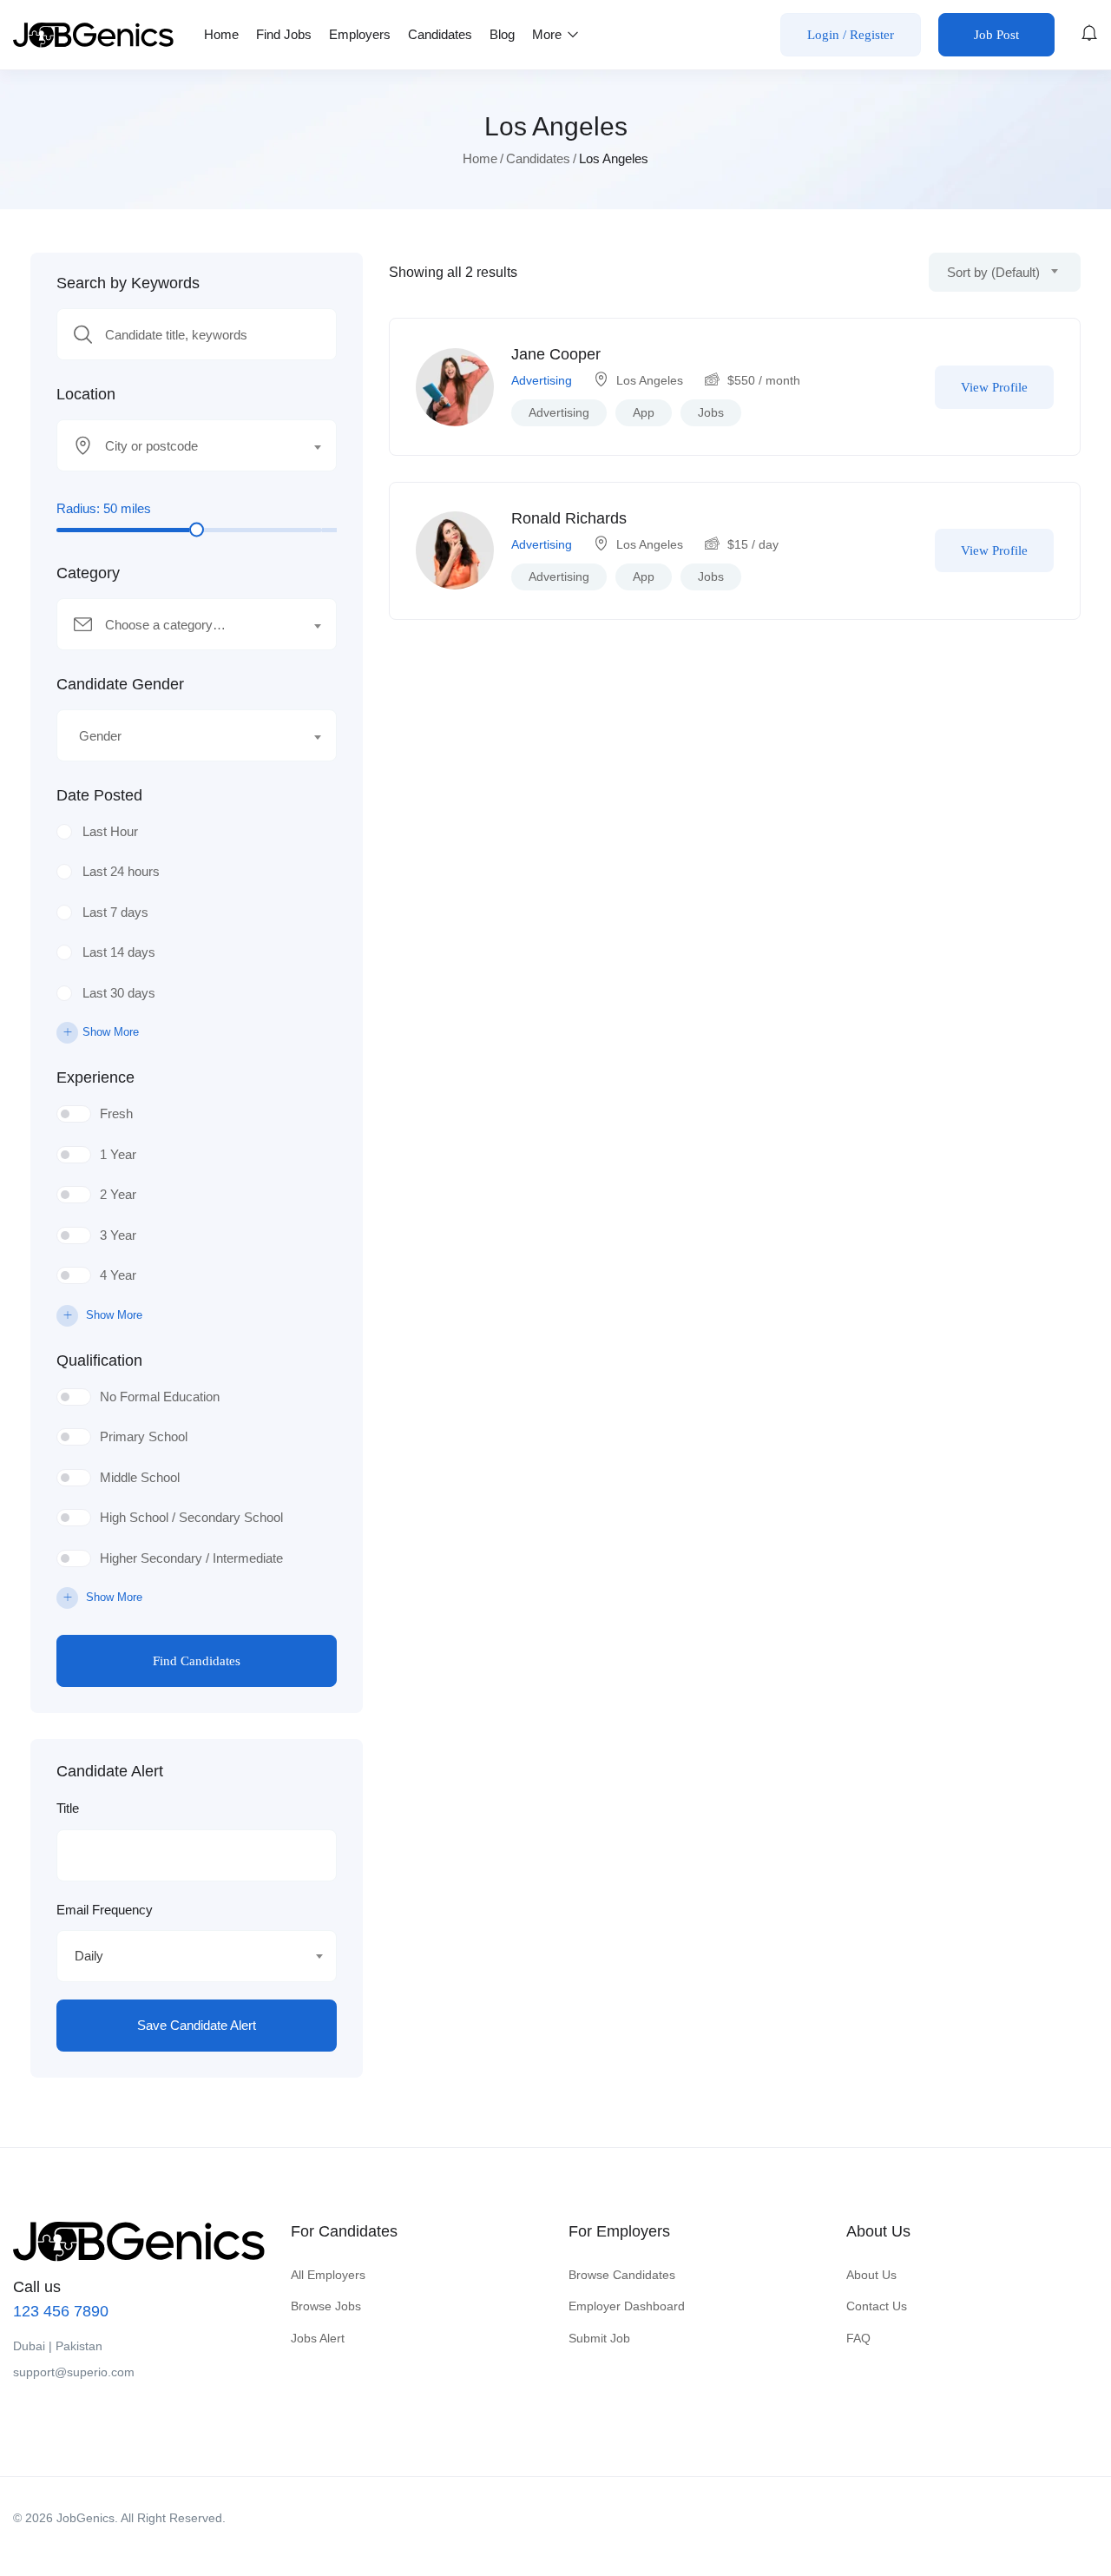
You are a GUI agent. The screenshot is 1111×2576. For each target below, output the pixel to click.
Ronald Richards (569, 518)
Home (221, 34)
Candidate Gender (120, 684)
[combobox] (197, 445)
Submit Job (599, 2338)
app (644, 412)
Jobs (711, 412)
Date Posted (99, 795)
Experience (95, 1077)
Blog (502, 34)
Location (86, 394)
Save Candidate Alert (197, 2025)
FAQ (858, 2338)
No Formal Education (160, 1397)
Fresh (116, 1113)
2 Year (118, 1194)
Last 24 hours (121, 871)
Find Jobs (284, 34)
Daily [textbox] (89, 1956)
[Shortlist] (901, 387)
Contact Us (877, 2306)
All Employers (328, 2275)
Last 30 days (119, 993)
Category (88, 573)
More (549, 34)
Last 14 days (119, 952)
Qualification (99, 1360)
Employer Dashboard (627, 2306)
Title (68, 1808)
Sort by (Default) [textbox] (993, 272)
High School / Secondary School (191, 1517)
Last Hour (110, 831)
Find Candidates (197, 1661)
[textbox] (186, 446)
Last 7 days (115, 912)
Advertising (542, 380)
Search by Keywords (128, 283)
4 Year (118, 1275)
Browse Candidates (622, 2275)
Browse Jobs (326, 2306)
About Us (871, 2275)
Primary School (144, 1436)
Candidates (440, 34)
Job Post (996, 35)
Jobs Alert (318, 2338)
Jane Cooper (556, 354)
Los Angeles (650, 380)
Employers (360, 34)
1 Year (118, 1154)
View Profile (994, 387)
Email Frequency (105, 1910)
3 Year (118, 1235)
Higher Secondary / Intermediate (191, 1558)
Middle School (140, 1477)
